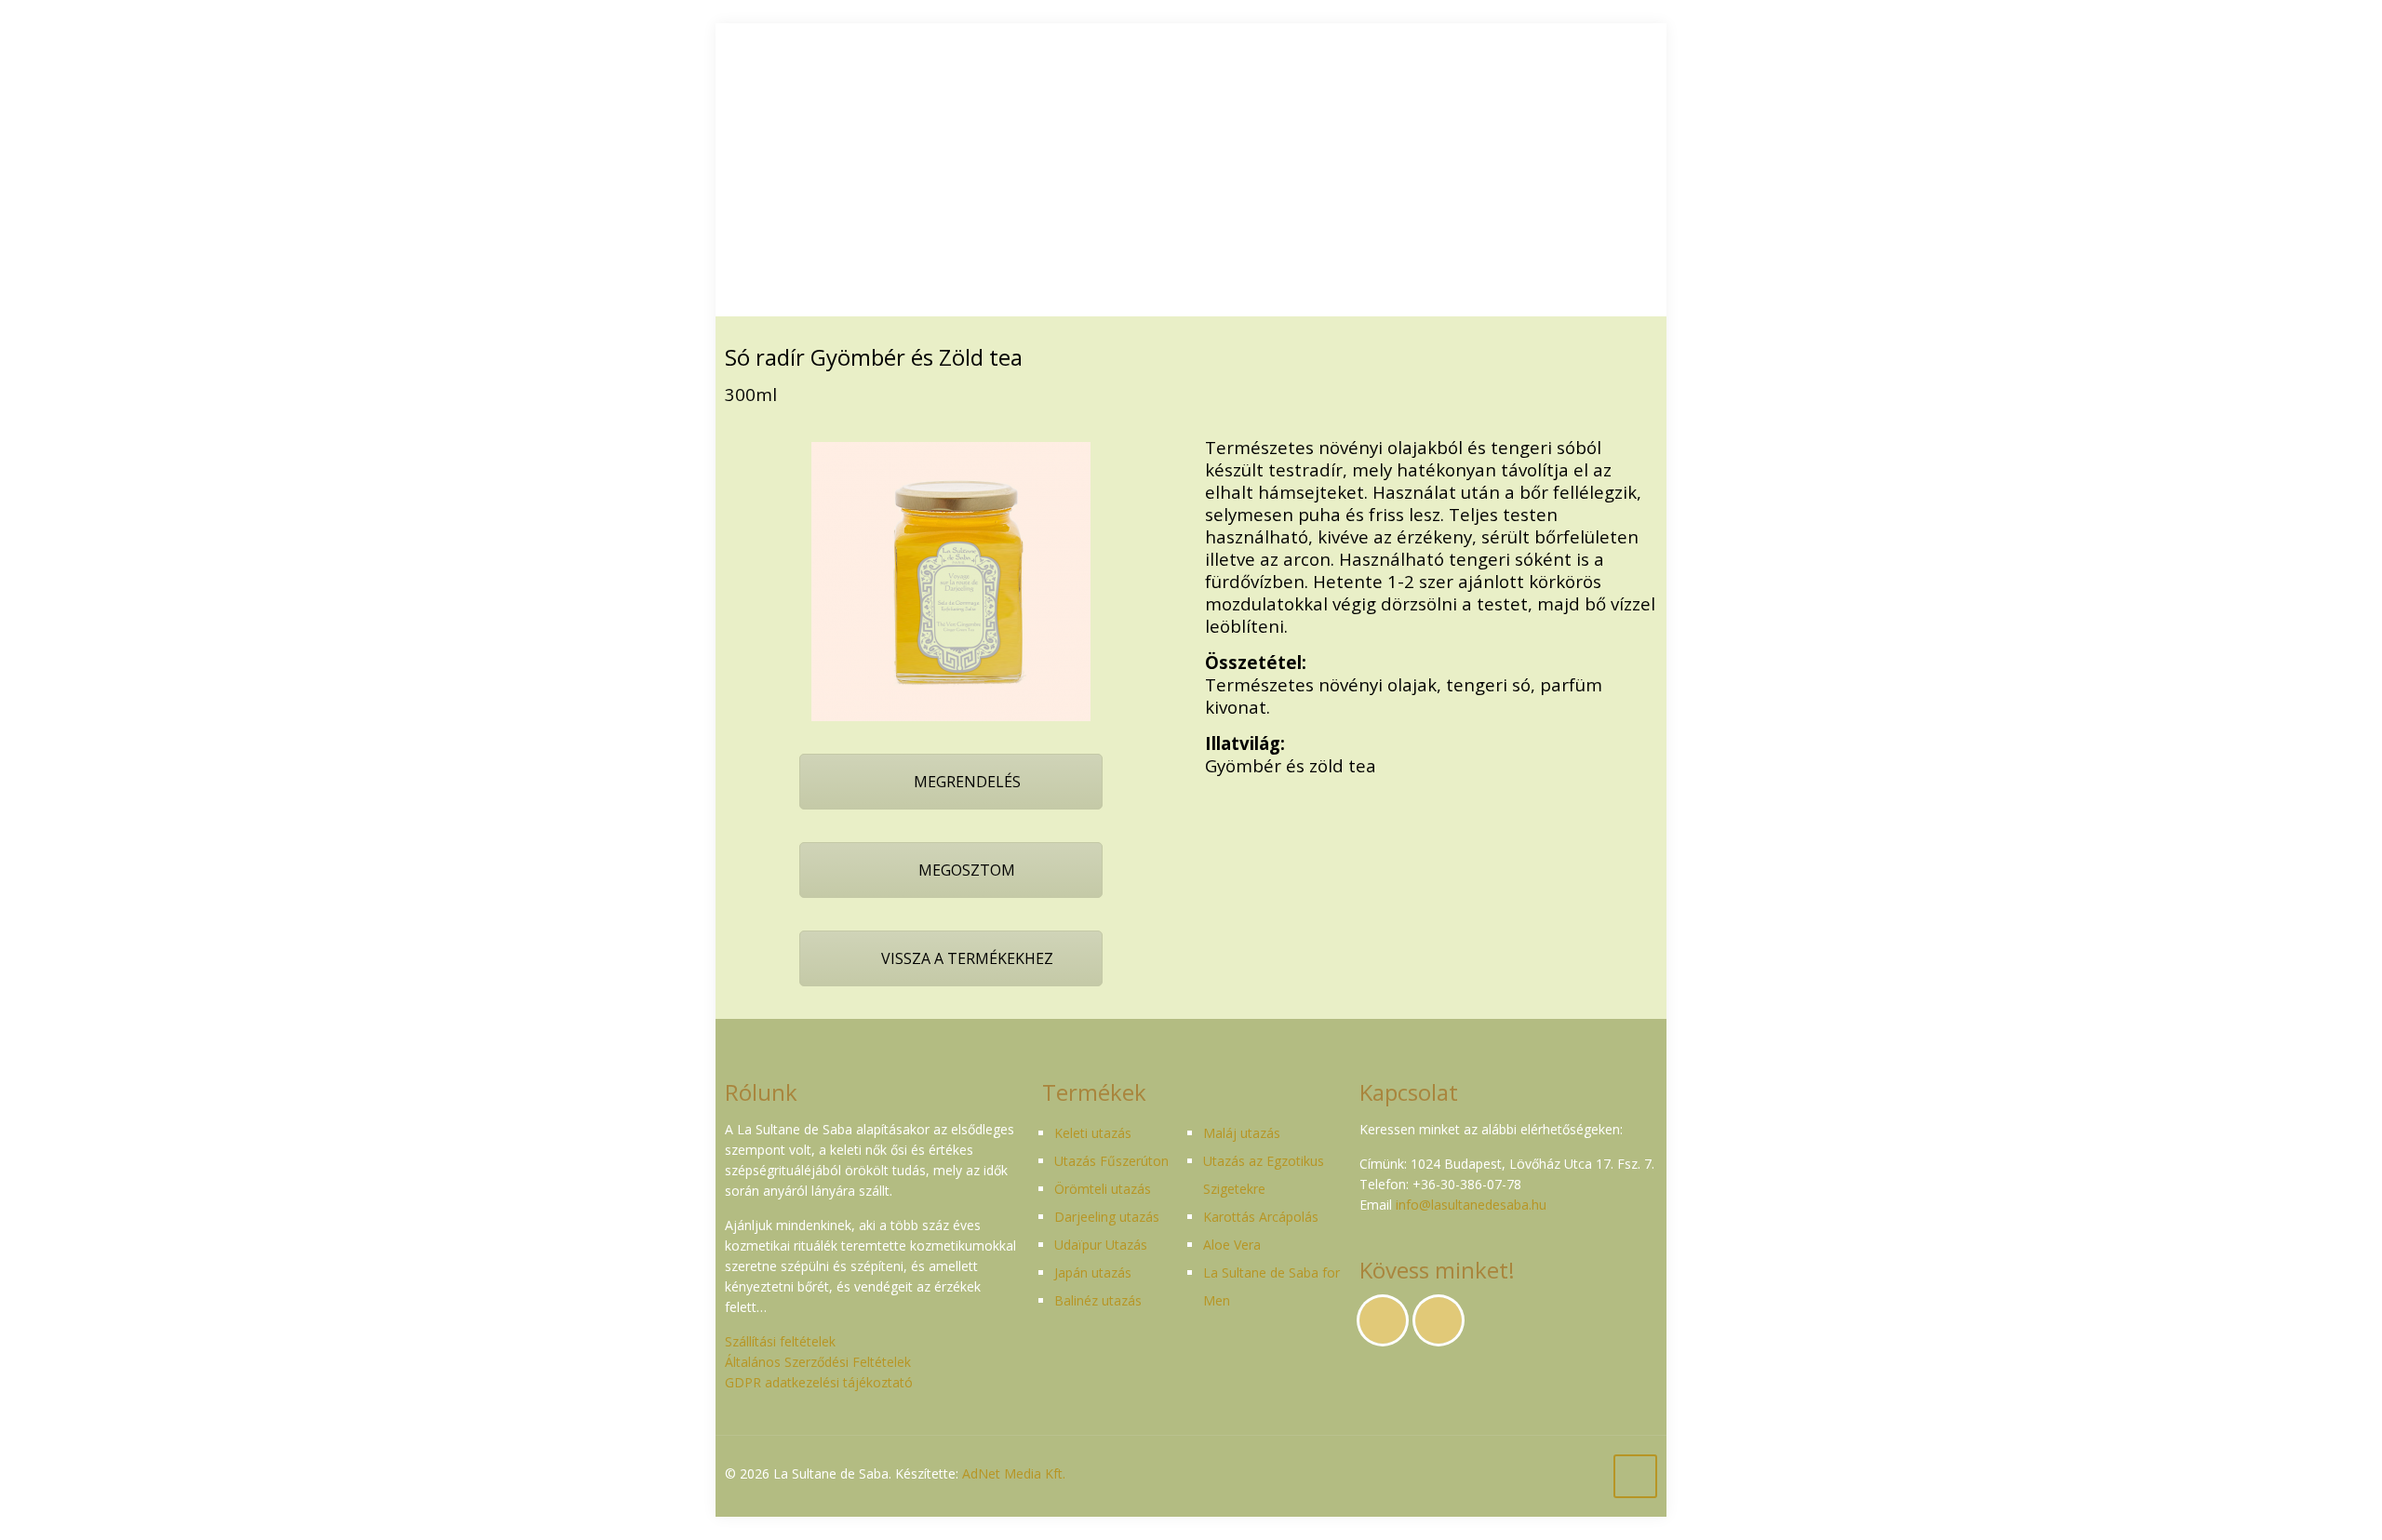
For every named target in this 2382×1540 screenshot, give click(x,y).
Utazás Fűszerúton (1111, 1161)
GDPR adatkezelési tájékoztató (819, 1382)
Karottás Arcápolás (1261, 1217)
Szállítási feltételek (780, 1341)
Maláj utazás (1242, 1133)
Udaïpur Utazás (1101, 1245)
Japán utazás (1093, 1272)
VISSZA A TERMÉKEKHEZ (965, 958)
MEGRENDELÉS (965, 782)
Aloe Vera (1232, 1245)
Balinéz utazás (1098, 1300)
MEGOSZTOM (965, 870)
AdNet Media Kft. (1014, 1473)
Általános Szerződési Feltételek (818, 1362)
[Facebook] (1579, 1473)
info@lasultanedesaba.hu (1471, 1205)
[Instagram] (1604, 1473)
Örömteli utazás (1103, 1189)
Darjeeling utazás (1107, 1217)
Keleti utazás (1093, 1133)
